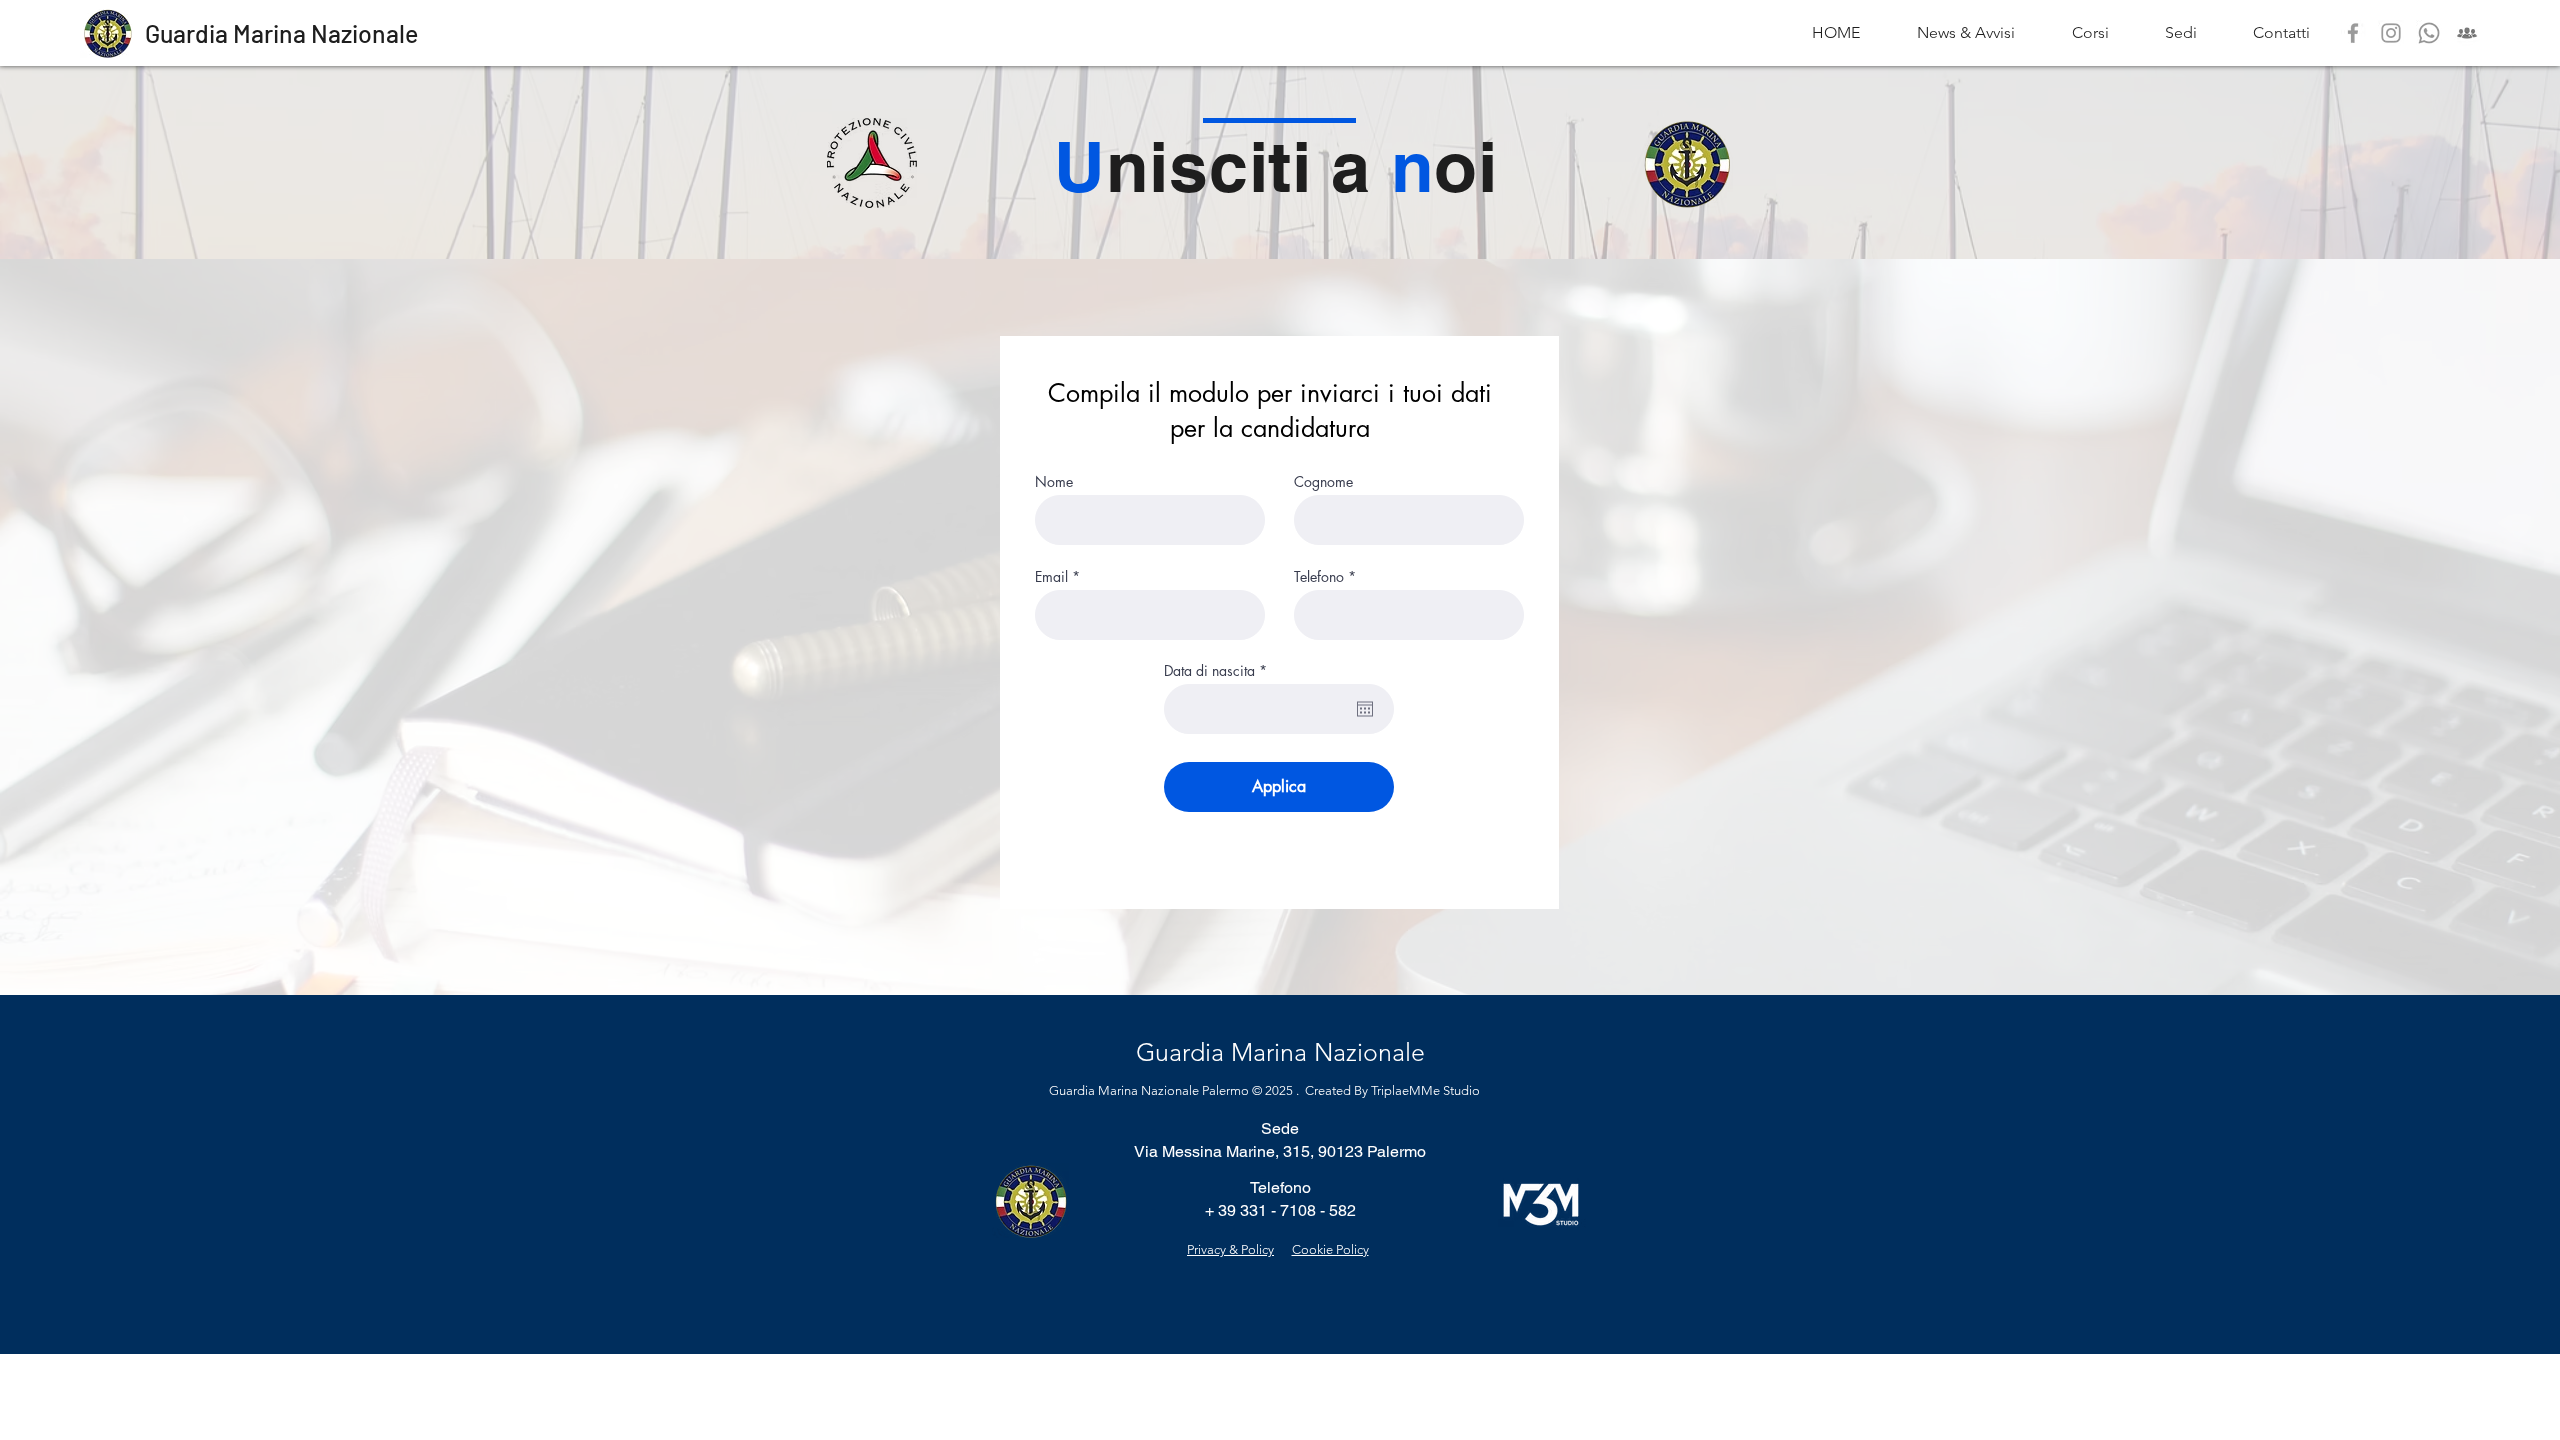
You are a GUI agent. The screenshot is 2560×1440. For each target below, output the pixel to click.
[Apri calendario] (1365, 709)
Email (1051, 577)
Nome (1054, 482)
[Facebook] (2353, 33)
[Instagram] (2391, 33)
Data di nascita (1219, 671)
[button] (2181, 33)
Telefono (1319, 577)
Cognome (1323, 482)
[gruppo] (2467, 33)
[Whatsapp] (2429, 33)
